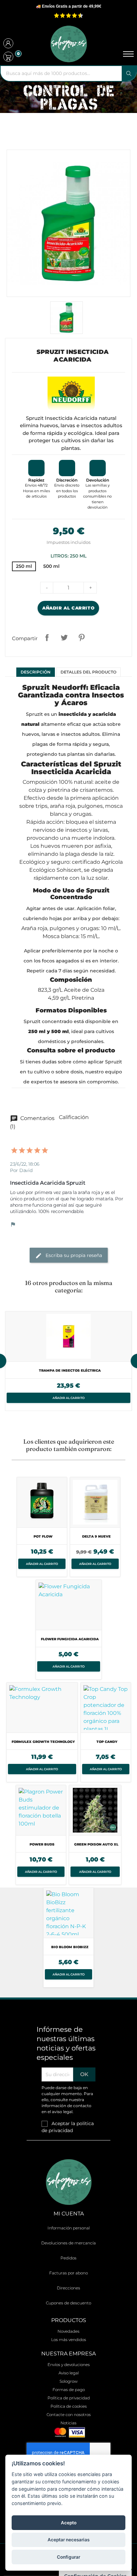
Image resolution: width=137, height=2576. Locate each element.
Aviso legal (69, 2373)
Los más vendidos (69, 2340)
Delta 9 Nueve (96, 1536)
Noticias (68, 2423)
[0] (8, 57)
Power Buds (42, 1844)
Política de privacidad (69, 2398)
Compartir (47, 638)
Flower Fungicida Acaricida (70, 1639)
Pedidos (68, 2258)
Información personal (69, 2228)
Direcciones (68, 2288)
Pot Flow (43, 1536)
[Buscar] (129, 73)
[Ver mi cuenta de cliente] (8, 44)
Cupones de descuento (68, 2303)
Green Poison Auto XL (96, 1844)
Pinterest (81, 638)
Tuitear (64, 638)
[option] (68, 1361)
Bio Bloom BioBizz (70, 1947)
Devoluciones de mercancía (68, 2243)
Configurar (68, 2557)
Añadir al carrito (68, 608)
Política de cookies (69, 2406)
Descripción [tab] (36, 672)
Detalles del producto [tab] (88, 672)
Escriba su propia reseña (73, 1255)
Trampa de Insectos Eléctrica (70, 1370)
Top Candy (107, 1742)
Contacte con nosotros (69, 2415)
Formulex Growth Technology (43, 1742)
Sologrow (68, 2381)
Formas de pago (69, 2390)
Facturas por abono (68, 2273)
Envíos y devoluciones (69, 2365)
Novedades (68, 2331)
